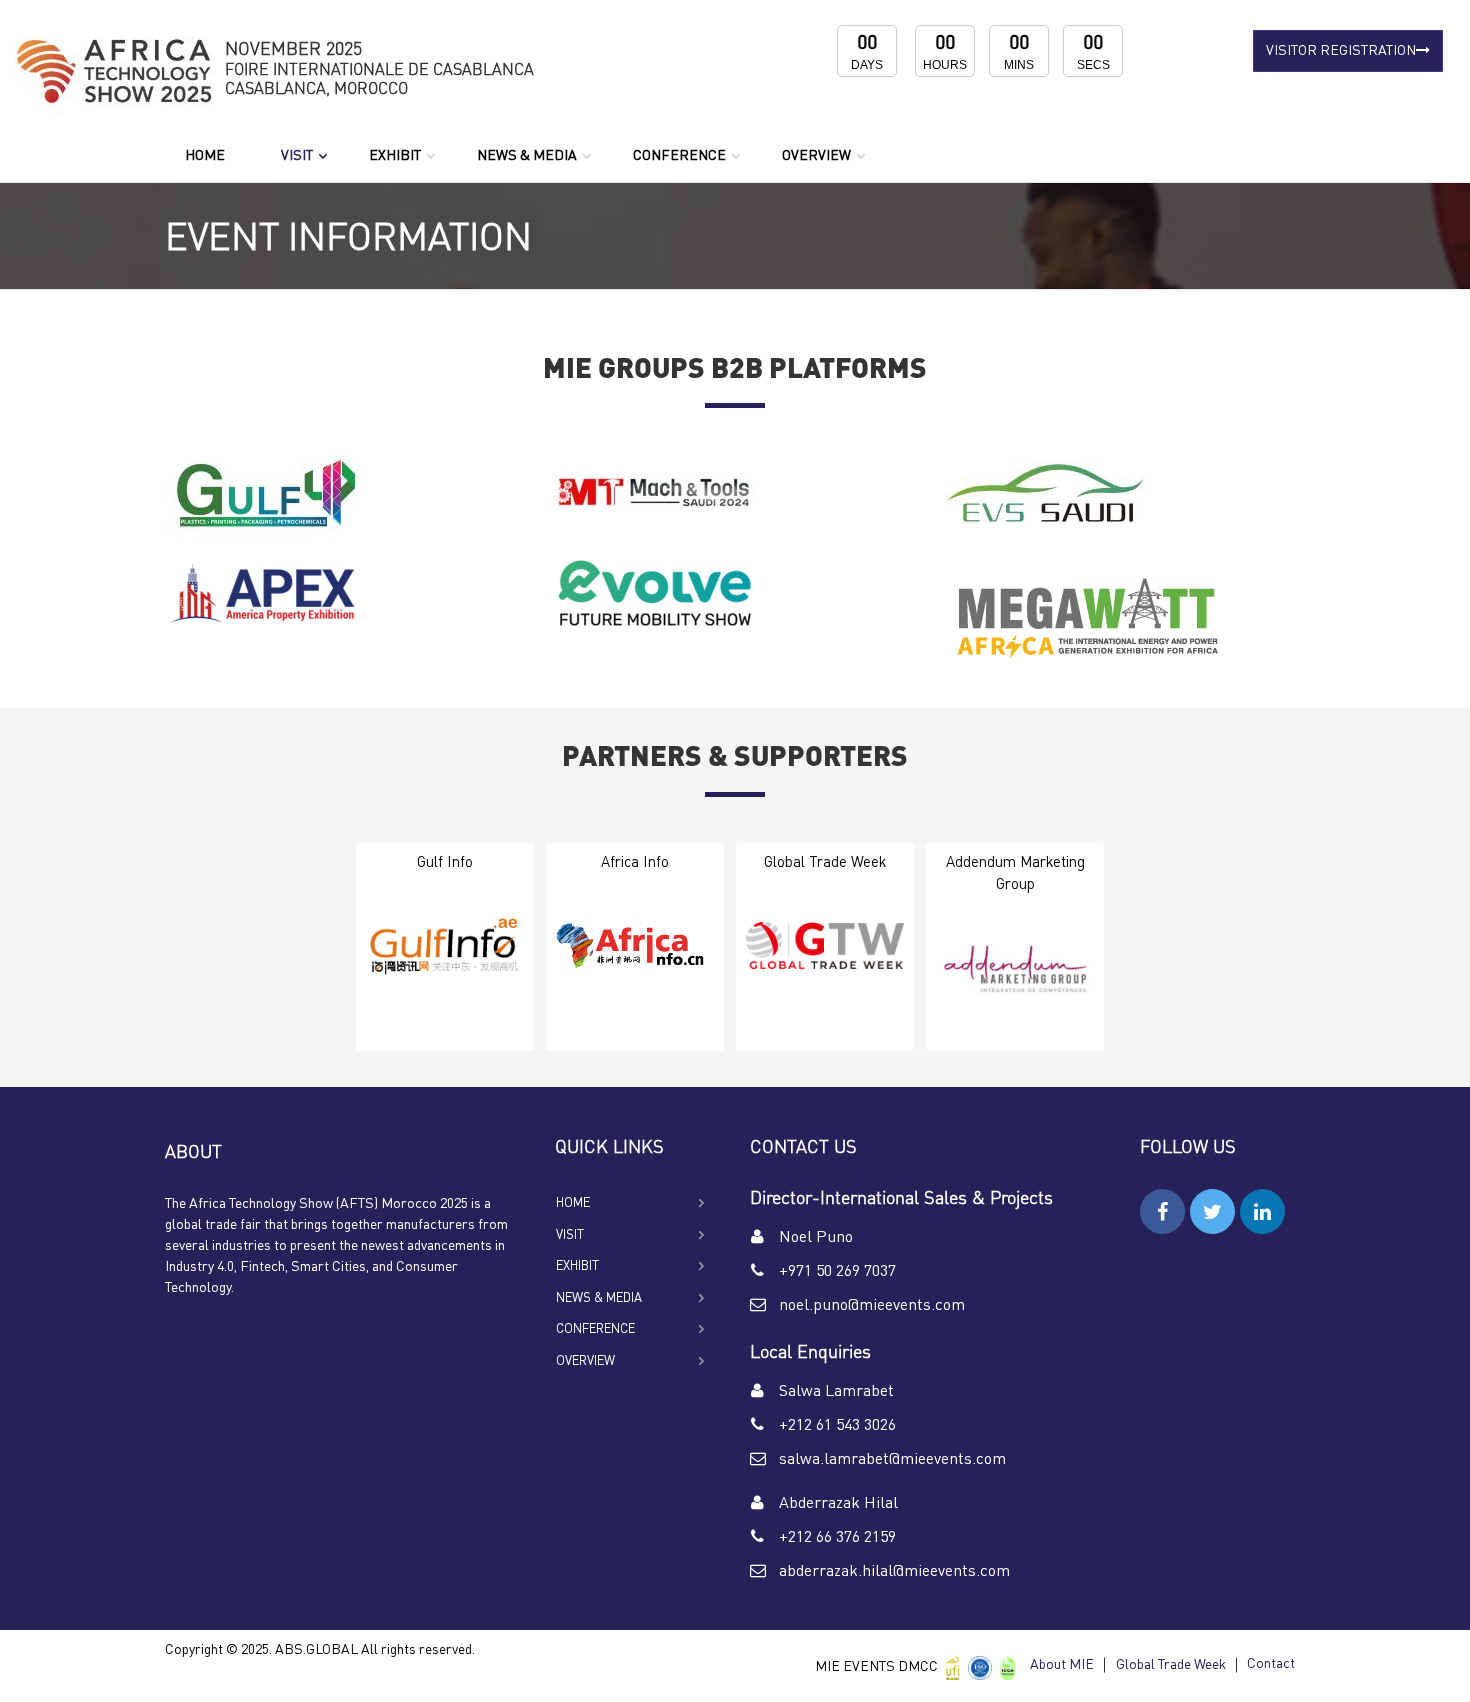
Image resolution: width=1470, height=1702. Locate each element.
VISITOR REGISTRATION (1341, 51)
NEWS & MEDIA (527, 156)
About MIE (1062, 1665)
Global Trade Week (1171, 1665)
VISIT (297, 156)
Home (205, 156)
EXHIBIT (395, 156)
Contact (1271, 1664)
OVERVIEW (816, 156)
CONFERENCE (679, 156)
